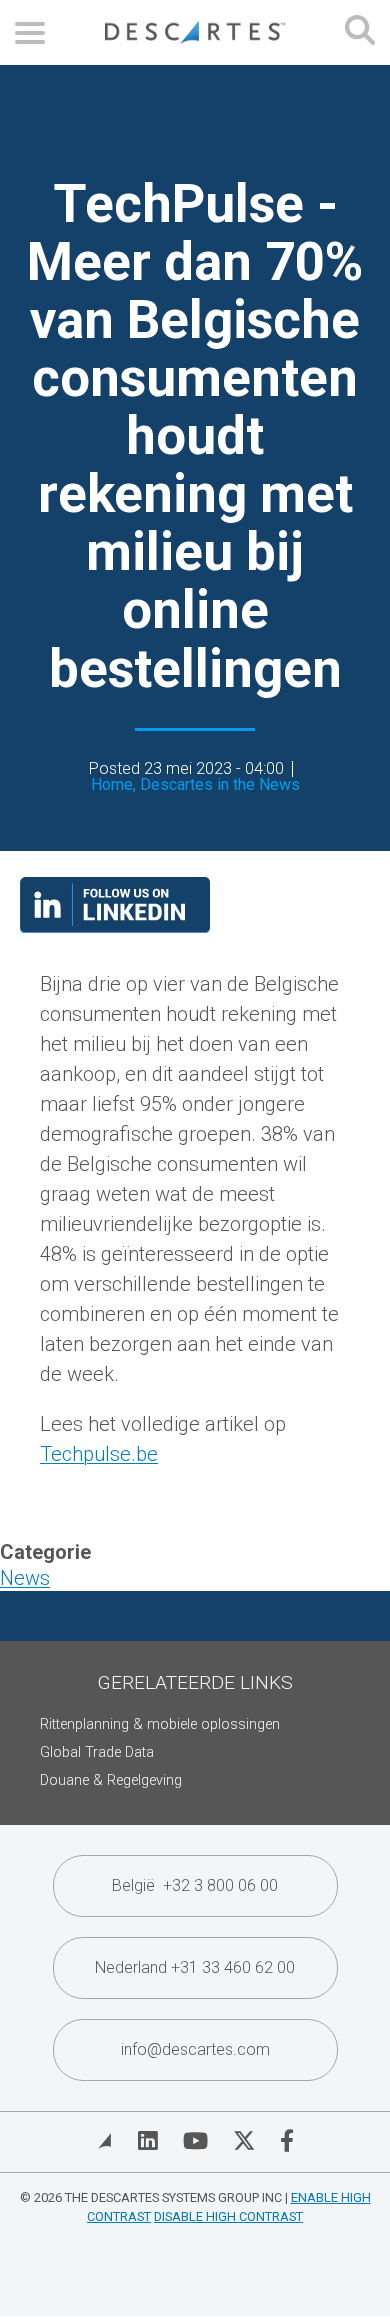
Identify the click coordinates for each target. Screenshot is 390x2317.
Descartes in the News (220, 784)
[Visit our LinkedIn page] (115, 926)
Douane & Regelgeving (111, 1780)
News (25, 1578)
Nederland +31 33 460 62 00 (195, 1967)
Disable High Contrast (228, 2216)
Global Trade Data (97, 1752)
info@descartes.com (195, 2049)
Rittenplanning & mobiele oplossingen (160, 1724)
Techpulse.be (99, 1454)
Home (112, 784)
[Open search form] (360, 32)
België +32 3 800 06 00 (195, 1885)
